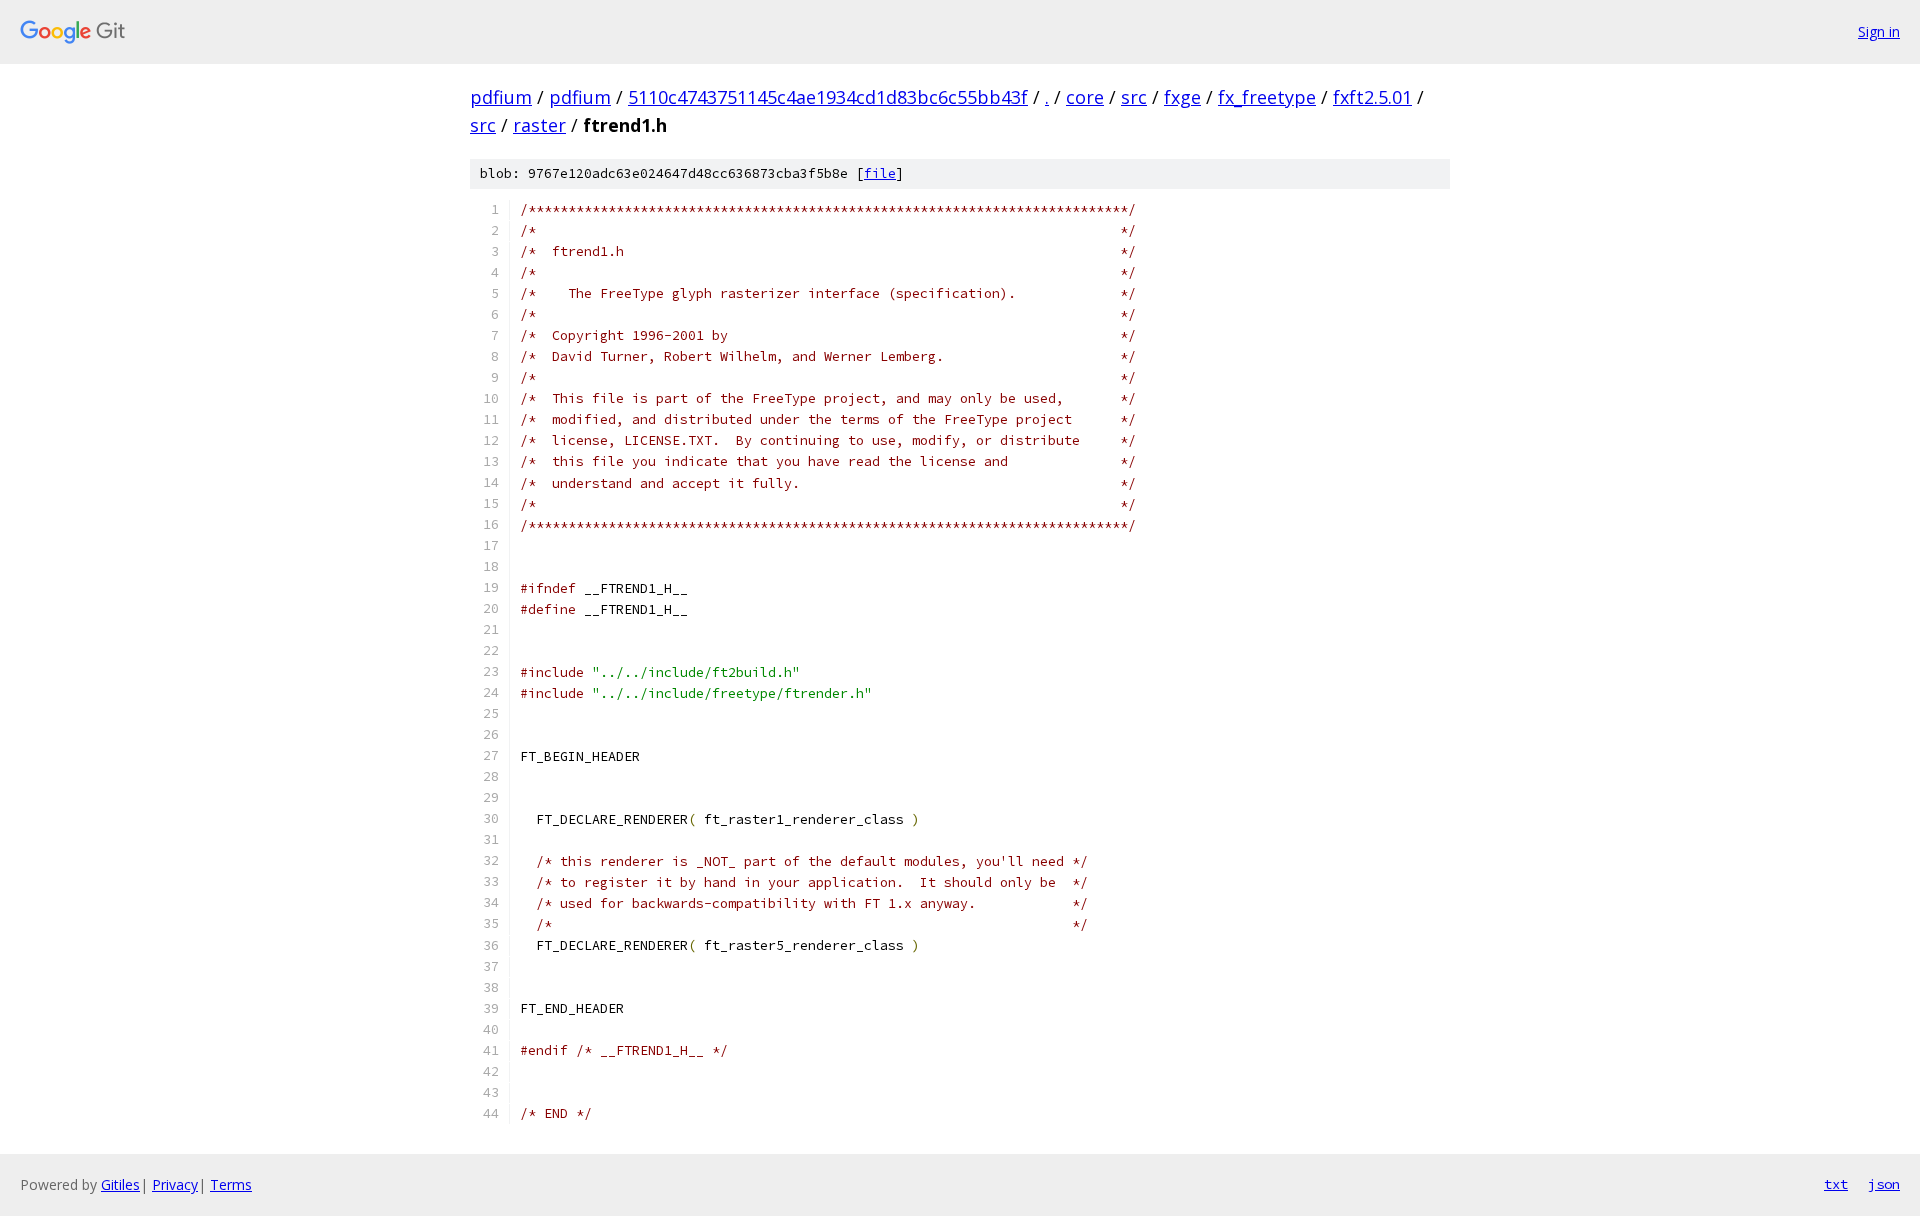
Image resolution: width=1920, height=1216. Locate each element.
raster (539, 125)
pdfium (501, 97)
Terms (231, 1184)
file (880, 173)
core (1085, 97)
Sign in (1879, 31)
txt (1836, 1184)
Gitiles (120, 1184)
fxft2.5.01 (1372, 97)
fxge (1182, 97)
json (1884, 1184)
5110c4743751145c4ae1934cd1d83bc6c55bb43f (828, 97)
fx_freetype (1267, 97)
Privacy (175, 1184)
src (1134, 97)
